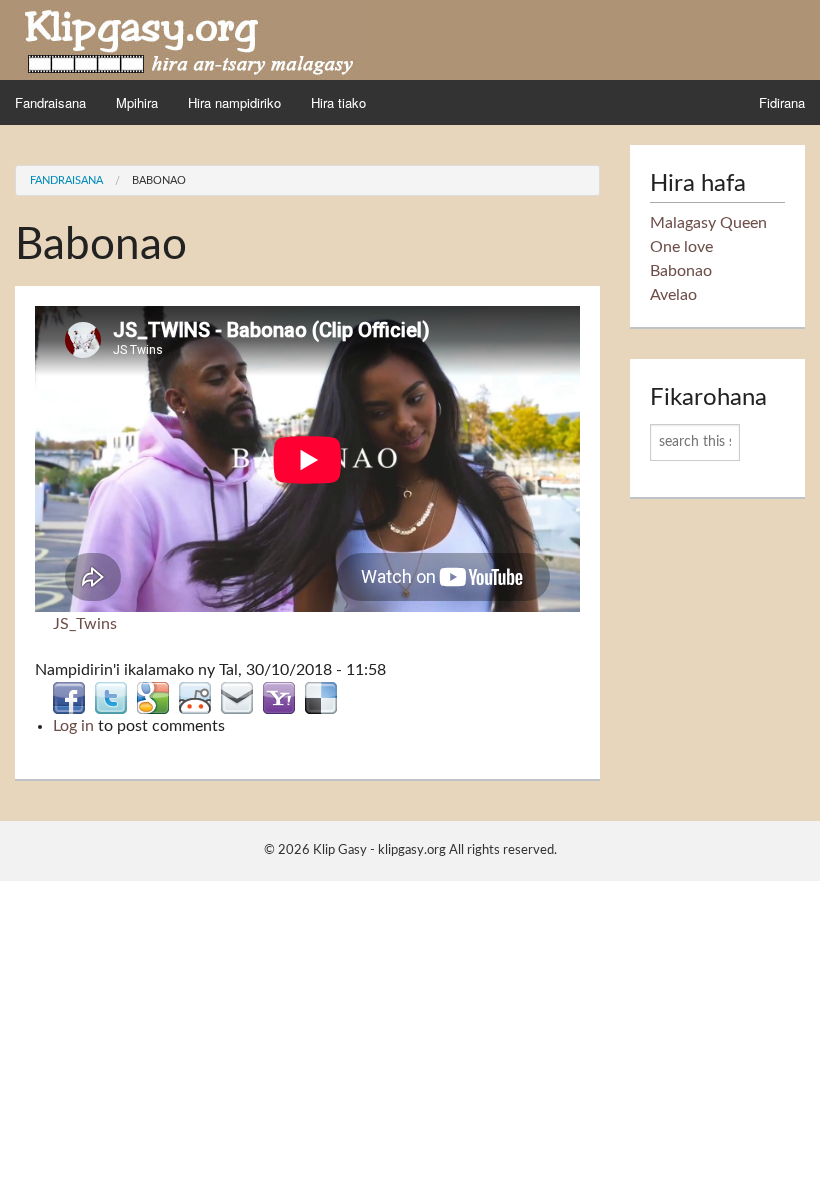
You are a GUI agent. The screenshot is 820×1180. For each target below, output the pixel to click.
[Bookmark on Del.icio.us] (321, 697)
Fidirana (782, 102)
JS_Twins (85, 624)
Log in (73, 726)
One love (681, 247)
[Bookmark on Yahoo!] (279, 697)
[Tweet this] (111, 697)
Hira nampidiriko (234, 102)
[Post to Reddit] (195, 697)
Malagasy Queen (708, 223)
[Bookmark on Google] (153, 697)
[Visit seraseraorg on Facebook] (69, 697)
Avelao (673, 295)
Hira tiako (338, 102)
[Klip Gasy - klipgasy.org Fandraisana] (190, 39)
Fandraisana (50, 102)
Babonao (159, 180)
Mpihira (137, 102)
